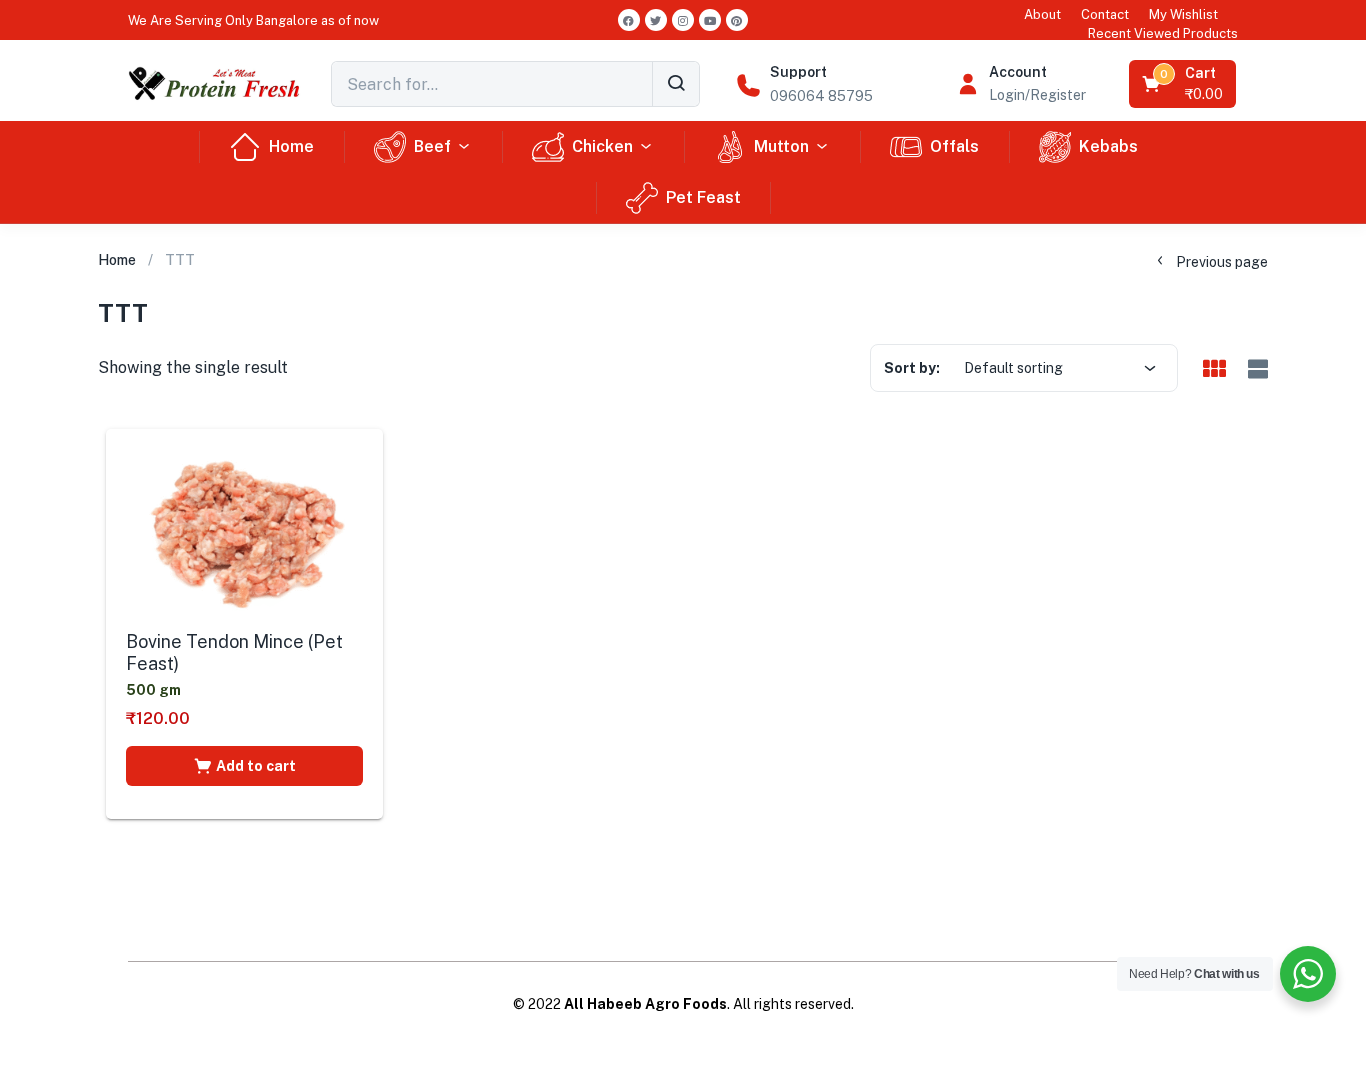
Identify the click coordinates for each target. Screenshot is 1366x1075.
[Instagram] (683, 20)
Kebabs (1108, 146)
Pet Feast (703, 197)
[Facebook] (629, 20)
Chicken (602, 146)
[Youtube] (710, 20)
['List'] (1255, 369)
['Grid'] (1214, 370)
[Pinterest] (737, 20)
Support (798, 72)
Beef (432, 146)
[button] (253, 20)
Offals (954, 146)
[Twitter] (656, 20)
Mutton (781, 146)
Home (291, 146)
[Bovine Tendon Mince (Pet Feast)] (244, 533)
